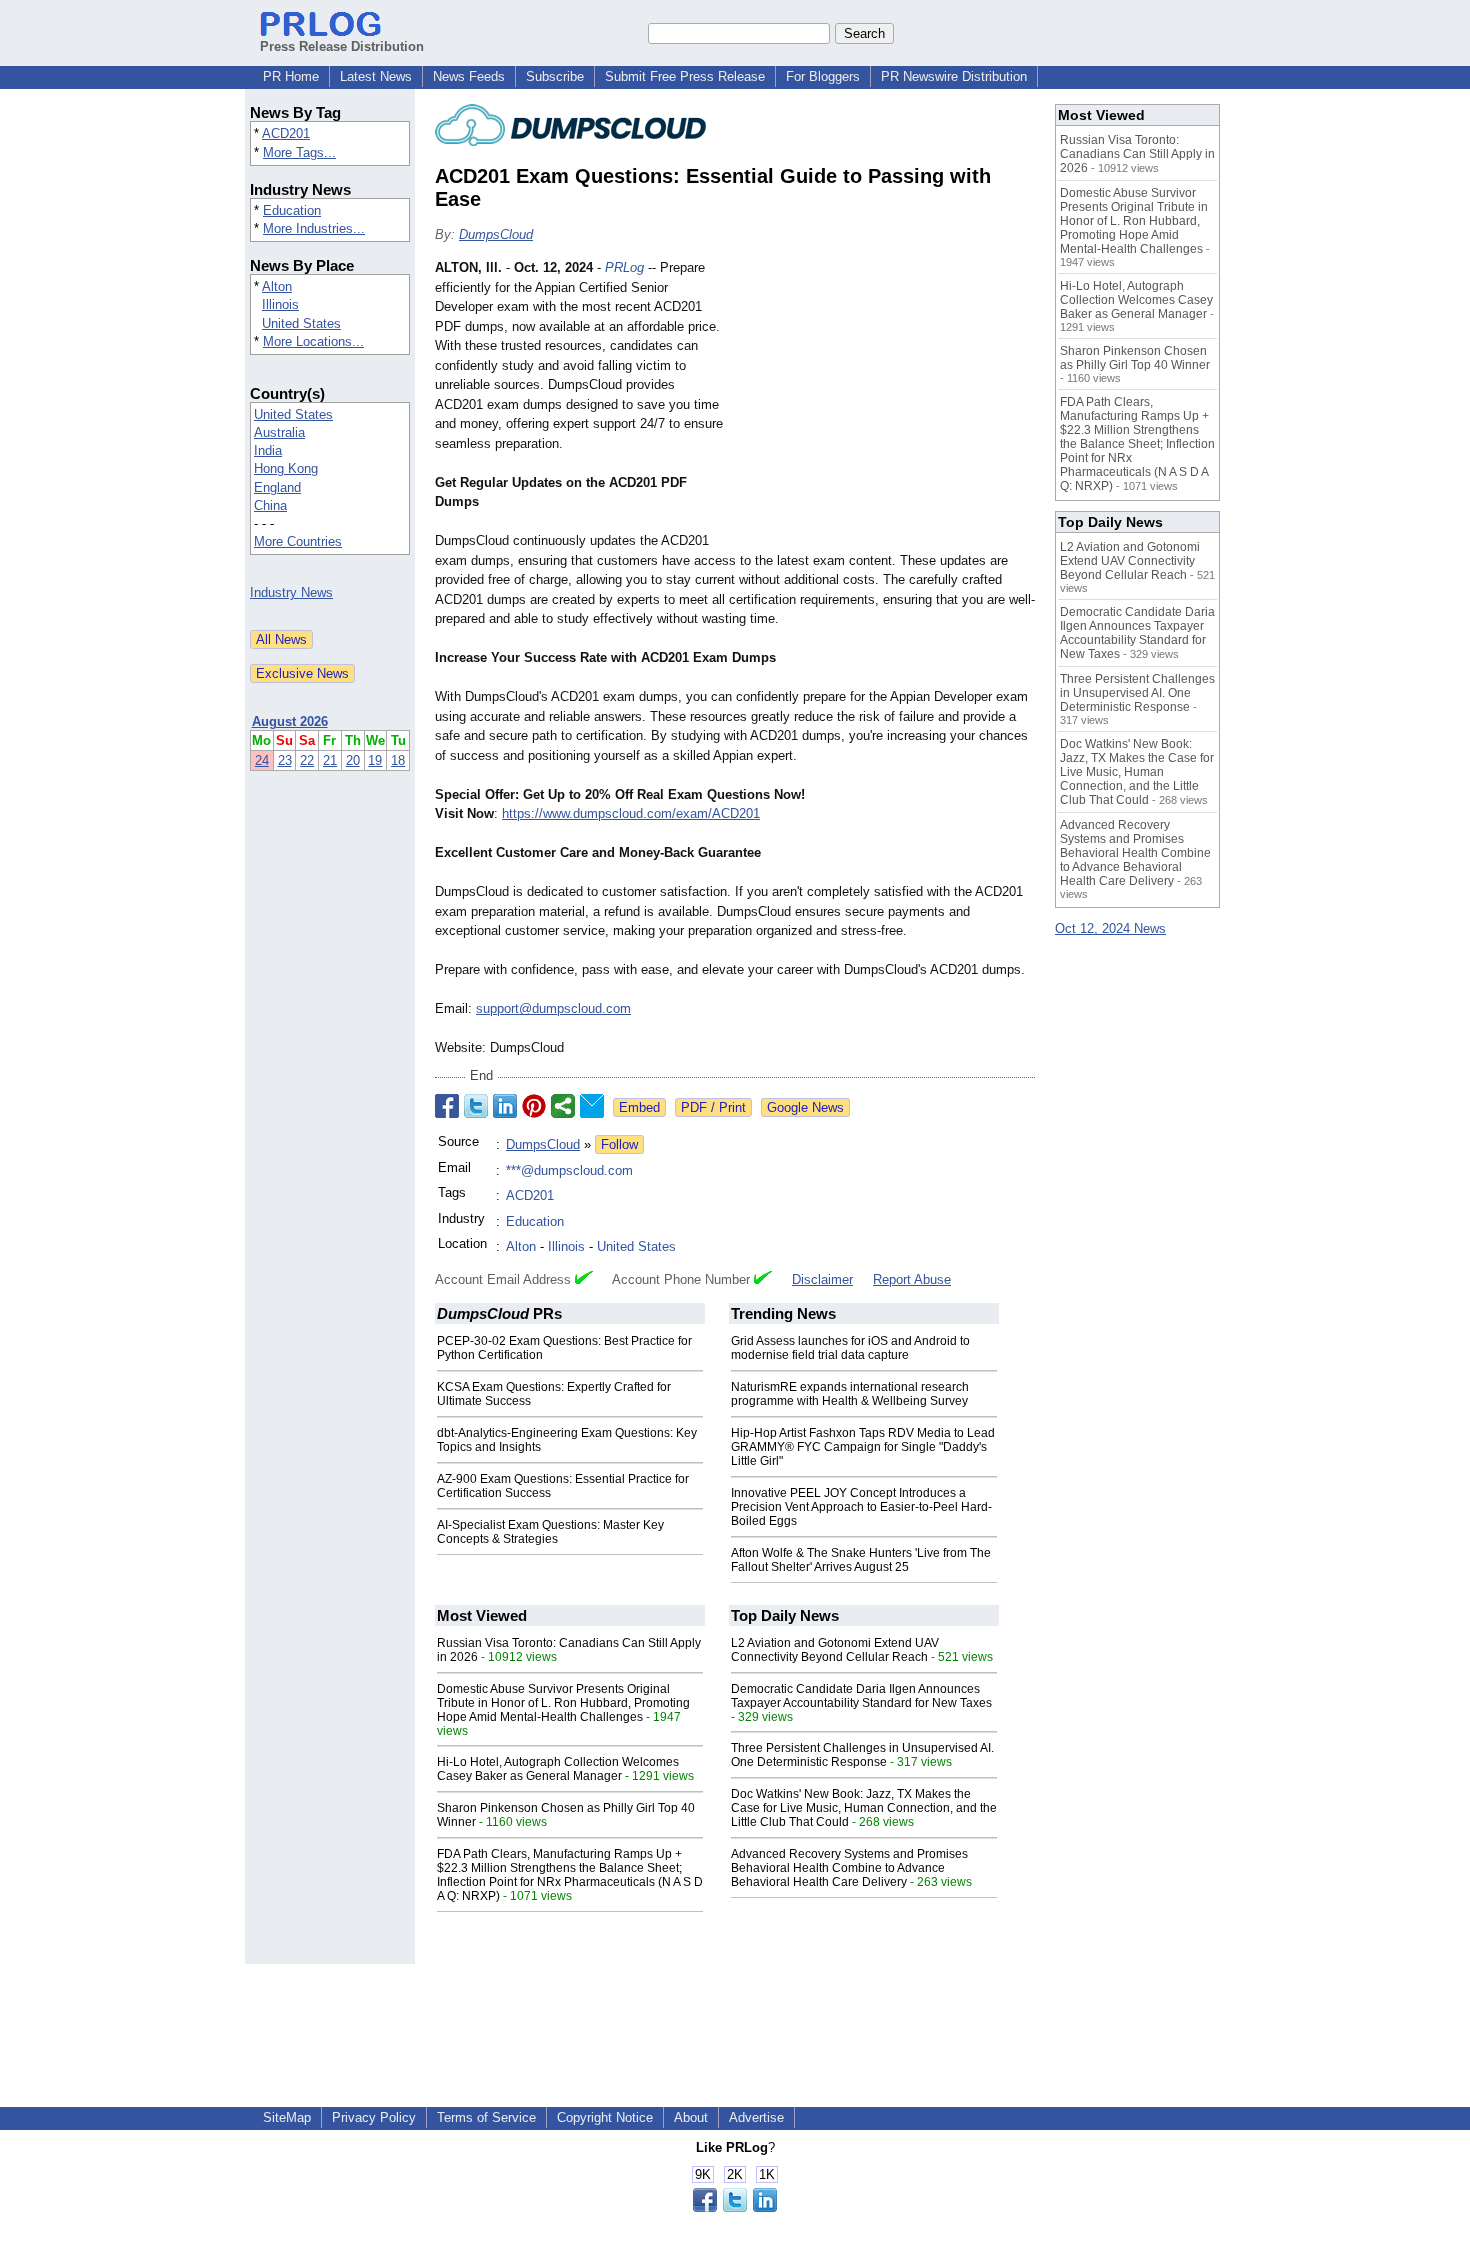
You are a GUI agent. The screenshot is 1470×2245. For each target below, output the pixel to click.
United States (301, 323)
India (268, 450)
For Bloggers (823, 76)
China (270, 505)
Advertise (756, 2117)
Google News (805, 1107)
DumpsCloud (496, 234)
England (277, 487)
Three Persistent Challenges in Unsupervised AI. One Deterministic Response (862, 1755)
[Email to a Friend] (592, 1106)
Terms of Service (486, 2117)
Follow (619, 1144)
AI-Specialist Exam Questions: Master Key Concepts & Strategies (550, 1532)
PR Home (291, 76)
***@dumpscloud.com (569, 1170)
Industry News (291, 592)
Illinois (280, 304)
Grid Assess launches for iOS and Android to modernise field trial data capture (850, 1348)
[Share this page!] (735, 2207)
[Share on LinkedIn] (505, 1106)
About (691, 2117)
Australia (279, 432)
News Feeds (469, 76)
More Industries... (314, 228)
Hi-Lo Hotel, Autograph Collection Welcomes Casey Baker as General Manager (558, 1769)
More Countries (298, 541)
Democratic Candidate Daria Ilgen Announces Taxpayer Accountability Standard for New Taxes (861, 1696)
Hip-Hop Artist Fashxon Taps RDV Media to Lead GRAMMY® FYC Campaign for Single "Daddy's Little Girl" (863, 1447)
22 (307, 760)
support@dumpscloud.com (553, 1008)
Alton (277, 286)
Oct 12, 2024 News (1110, 928)
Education (292, 210)
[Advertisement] (885, 405)
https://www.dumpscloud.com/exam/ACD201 (631, 813)
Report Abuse (912, 1279)
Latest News (376, 76)
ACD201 (286, 133)
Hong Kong (286, 468)
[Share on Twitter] (476, 1106)
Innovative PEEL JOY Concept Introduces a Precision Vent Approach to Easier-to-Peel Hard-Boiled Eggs (861, 1507)
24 (262, 760)
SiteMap (287, 2117)
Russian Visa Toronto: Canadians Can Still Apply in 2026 (1137, 154)
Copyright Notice (605, 2117)
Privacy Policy (374, 2117)
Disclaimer (822, 1279)
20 (353, 760)
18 (398, 760)
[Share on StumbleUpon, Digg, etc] (563, 1106)
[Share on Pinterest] (534, 1106)
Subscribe (555, 76)
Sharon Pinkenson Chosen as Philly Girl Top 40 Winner (1135, 358)
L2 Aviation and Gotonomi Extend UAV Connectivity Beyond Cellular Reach (835, 1650)
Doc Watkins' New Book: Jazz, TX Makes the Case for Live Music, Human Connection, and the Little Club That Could (864, 1808)
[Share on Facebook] (447, 1106)
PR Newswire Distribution (954, 76)
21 (330, 760)
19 (375, 760)
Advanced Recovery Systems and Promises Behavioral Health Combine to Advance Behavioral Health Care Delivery (849, 1868)
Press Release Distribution (342, 46)
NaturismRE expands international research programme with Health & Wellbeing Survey (850, 1394)
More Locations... (313, 341)
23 (285, 760)
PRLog (624, 267)
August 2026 (290, 721)
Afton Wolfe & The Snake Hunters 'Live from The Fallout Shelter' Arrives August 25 (861, 1560)
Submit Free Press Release (685, 76)
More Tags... (299, 152)
